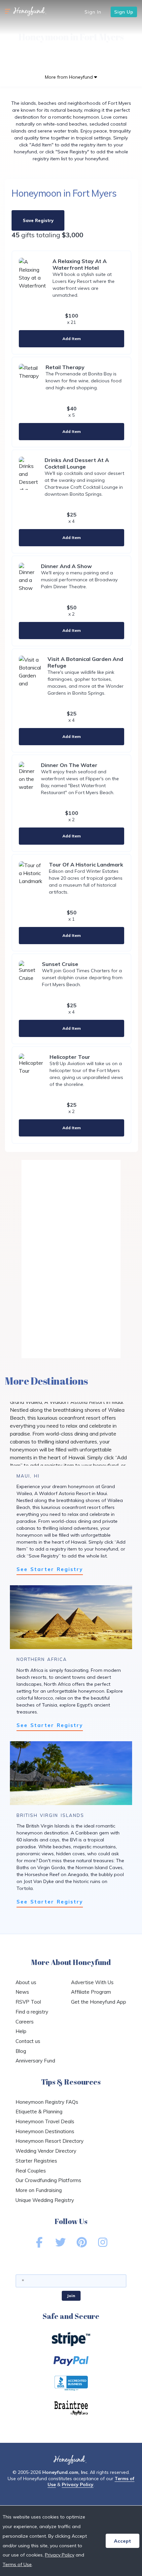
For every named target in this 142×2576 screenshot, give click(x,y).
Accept (123, 2541)
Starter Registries (36, 2161)
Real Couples (31, 2171)
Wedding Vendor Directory (46, 2151)
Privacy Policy (78, 2484)
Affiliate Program (91, 1992)
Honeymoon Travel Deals (45, 2121)
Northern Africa (42, 1659)
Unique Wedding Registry (45, 2200)
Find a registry (32, 2012)
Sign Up (124, 12)
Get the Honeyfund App (99, 2002)
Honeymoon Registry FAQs (47, 2102)
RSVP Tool (28, 2002)
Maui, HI (28, 1476)
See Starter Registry (50, 1569)
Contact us (28, 2041)
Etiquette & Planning (39, 2112)
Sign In (93, 12)
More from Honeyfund (70, 77)
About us (26, 1982)
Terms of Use (17, 2564)
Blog (21, 2051)
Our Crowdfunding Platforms (48, 2180)
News (22, 1992)
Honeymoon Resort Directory (50, 2141)
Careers (25, 2022)
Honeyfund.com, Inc (65, 2472)
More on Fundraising (39, 2190)
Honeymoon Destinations (45, 2131)
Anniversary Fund (35, 2061)
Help (21, 2031)
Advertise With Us (92, 1982)
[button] (8, 12)
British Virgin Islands (50, 1815)
